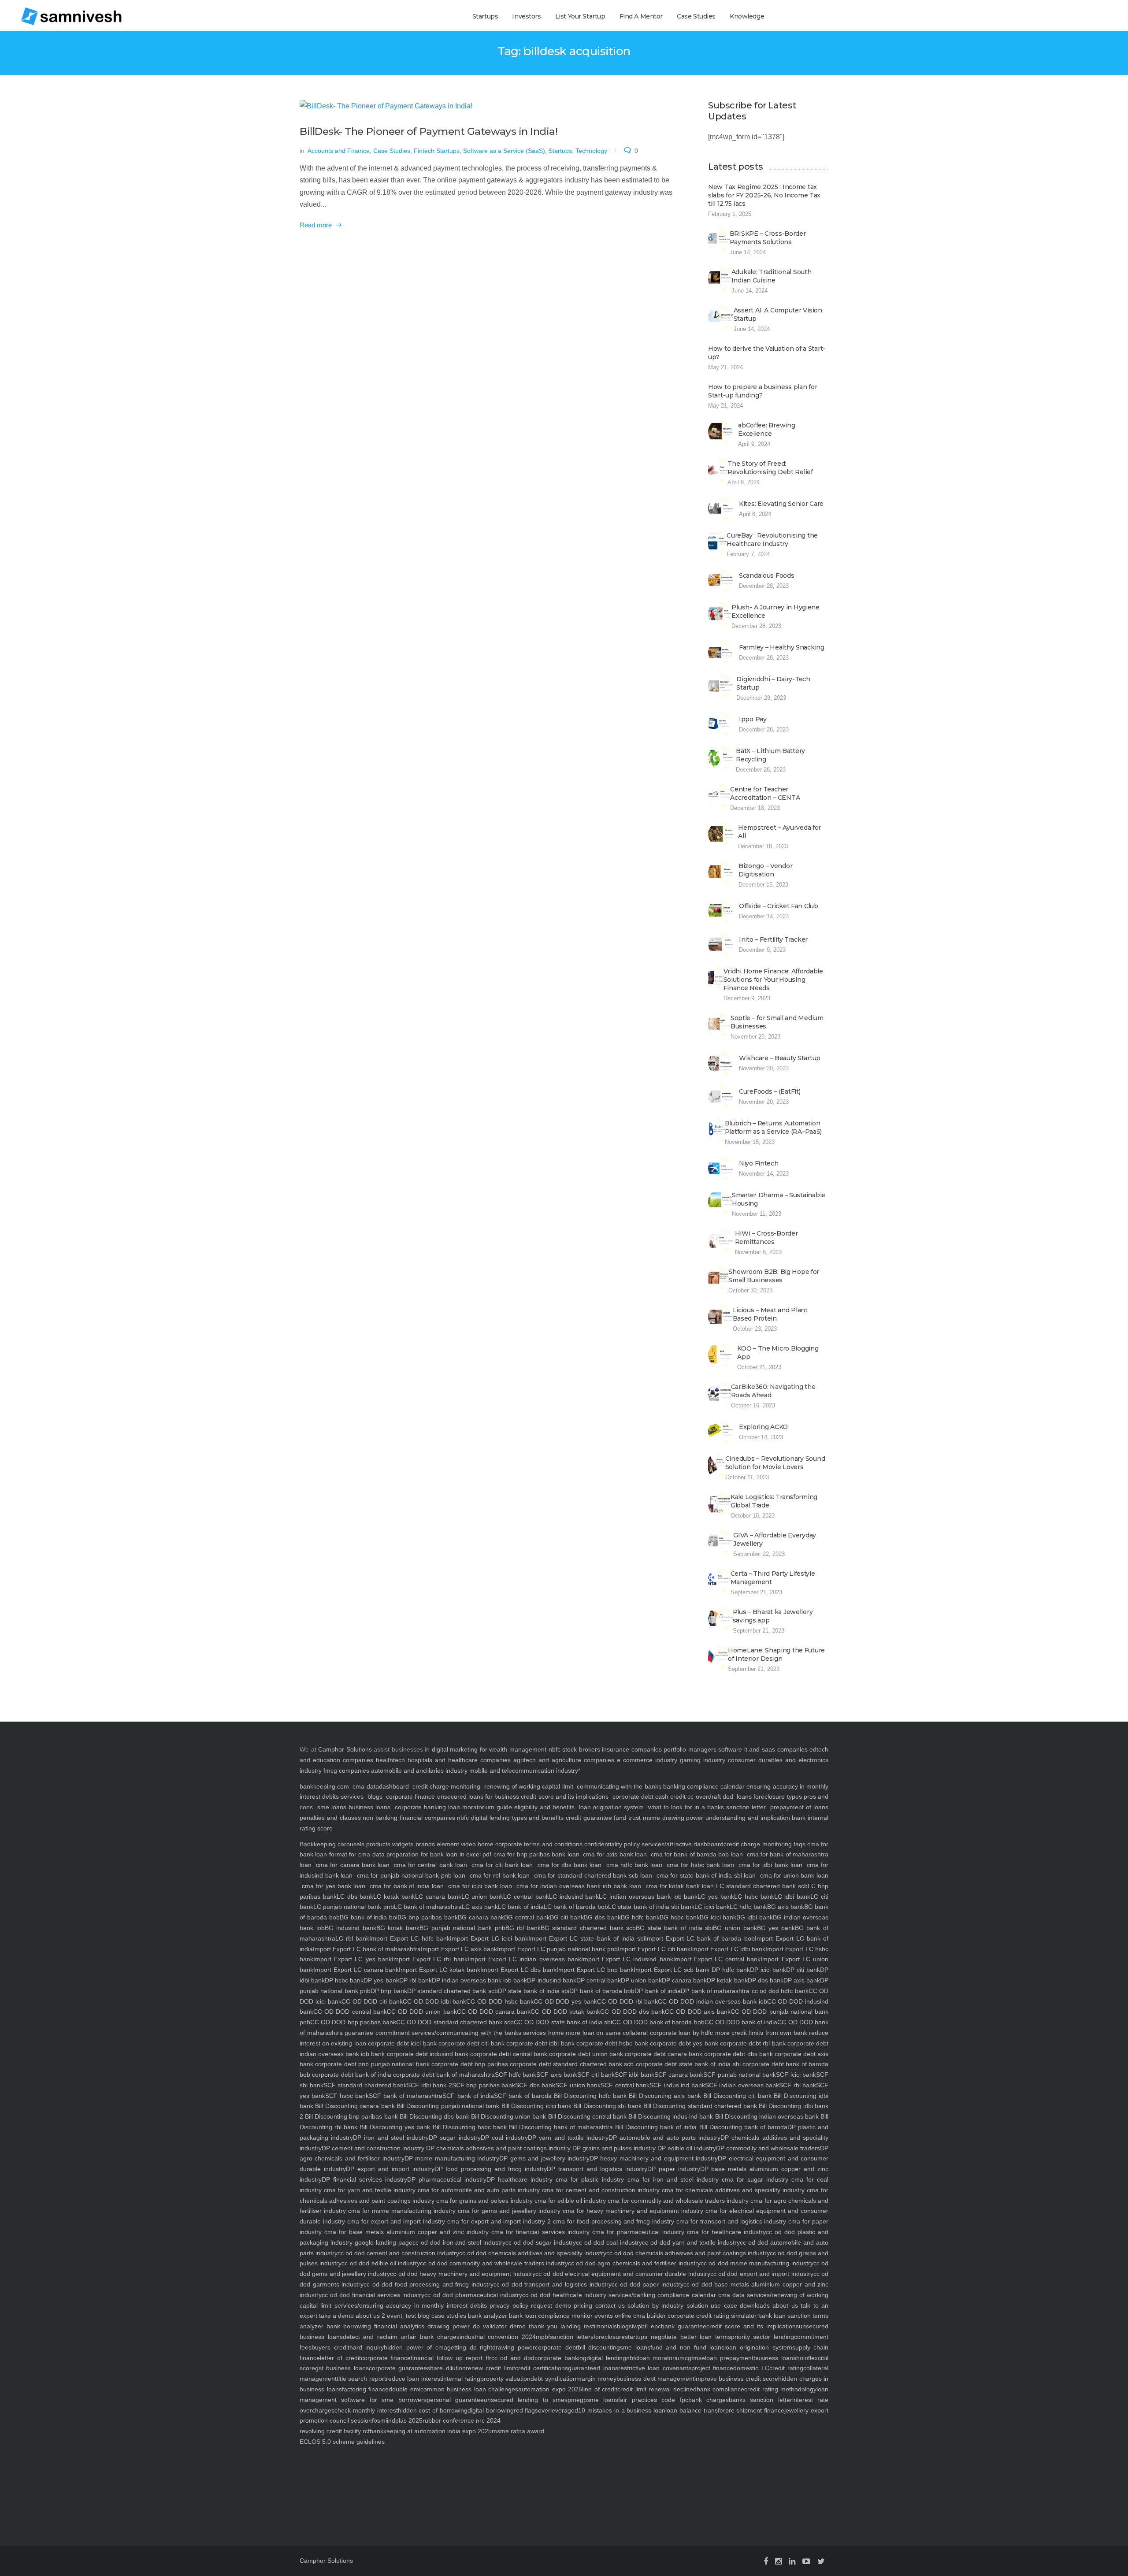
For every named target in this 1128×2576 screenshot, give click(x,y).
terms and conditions (552, 1844)
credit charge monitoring (446, 1786)
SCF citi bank (596, 2075)
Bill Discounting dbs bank (434, 2116)
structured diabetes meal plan (373, 2500)
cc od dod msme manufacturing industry (757, 2263)
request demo (550, 2305)
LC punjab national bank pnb (354, 1907)
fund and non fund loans (687, 2347)
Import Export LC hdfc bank (409, 1938)
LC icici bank (712, 1907)
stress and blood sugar (799, 2490)
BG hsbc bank (680, 1917)
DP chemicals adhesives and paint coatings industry (497, 2148)
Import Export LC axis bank (459, 1949)
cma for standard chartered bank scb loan (593, 1875)
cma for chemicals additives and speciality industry (732, 2190)
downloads (753, 2305)
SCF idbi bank (634, 2075)
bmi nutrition (678, 2459)
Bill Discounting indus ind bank (670, 2116)
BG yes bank (776, 1928)
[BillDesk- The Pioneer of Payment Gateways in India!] (489, 106)
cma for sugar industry (753, 2179)
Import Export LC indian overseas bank (524, 1959)
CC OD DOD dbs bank (633, 2012)
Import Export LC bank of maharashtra (367, 1949)
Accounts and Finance (339, 151)
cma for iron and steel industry (671, 2179)
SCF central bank (625, 2085)
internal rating (461, 2379)
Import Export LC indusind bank (627, 1959)
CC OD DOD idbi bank (434, 2001)
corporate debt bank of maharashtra (443, 2075)
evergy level (598, 2459)
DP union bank (641, 1980)
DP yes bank (381, 1980)
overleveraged (558, 2410)
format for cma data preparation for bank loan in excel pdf (409, 1854)
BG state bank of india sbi (674, 1928)
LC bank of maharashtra (428, 1907)
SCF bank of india (468, 2096)
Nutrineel (306, 2459)
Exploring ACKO (763, 1427)
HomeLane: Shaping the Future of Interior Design (776, 1654)
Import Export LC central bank (717, 1959)
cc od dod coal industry (609, 2242)
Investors (526, 16)
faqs (799, 1844)
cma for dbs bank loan (570, 1865)
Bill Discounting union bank (508, 2116)
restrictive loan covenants (655, 2368)
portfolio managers (690, 1749)
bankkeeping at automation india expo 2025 (431, 2431)
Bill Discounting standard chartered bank (699, 2106)
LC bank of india (521, 1907)
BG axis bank (786, 1907)
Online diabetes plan (440, 2479)
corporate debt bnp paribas (469, 2064)
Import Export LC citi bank (654, 1949)
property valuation (505, 2379)
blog (423, 2316)
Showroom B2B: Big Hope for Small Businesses (774, 1276)
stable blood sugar (536, 2479)
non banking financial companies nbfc (416, 1818)
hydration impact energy (383, 2459)
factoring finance (365, 2389)
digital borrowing (491, 2410)
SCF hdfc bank (516, 2075)
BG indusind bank (351, 1928)
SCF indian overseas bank (742, 2085)
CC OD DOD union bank (422, 2012)
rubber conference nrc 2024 (462, 2420)
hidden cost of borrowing (433, 2410)
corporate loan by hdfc (680, 2033)
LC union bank (482, 1897)
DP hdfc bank (730, 1970)
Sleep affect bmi (335, 2459)
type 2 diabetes (497, 2459)
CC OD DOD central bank (350, 2012)
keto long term (473, 2459)
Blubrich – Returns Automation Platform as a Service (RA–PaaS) (773, 1127)
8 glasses (445, 2459)
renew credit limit (490, 2368)
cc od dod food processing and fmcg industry (429, 2284)
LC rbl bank (352, 1938)
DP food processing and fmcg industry (491, 2169)
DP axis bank (802, 1980)
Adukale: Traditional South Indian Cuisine (772, 276)
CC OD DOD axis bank (698, 2012)
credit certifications (542, 2368)
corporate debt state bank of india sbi (687, 2064)
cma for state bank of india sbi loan (706, 1875)
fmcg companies (346, 1771)
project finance (712, 2368)
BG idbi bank (755, 1917)
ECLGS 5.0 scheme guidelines (342, 2442)
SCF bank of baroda (523, 2096)
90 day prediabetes (431, 2490)
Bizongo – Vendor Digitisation (766, 870)
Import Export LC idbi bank (728, 1949)
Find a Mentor (641, 16)
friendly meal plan (524, 2490)
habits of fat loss (377, 2479)
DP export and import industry (390, 2169)
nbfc (555, 1749)
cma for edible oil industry (570, 2201)
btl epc (651, 2326)
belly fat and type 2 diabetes (727, 2490)
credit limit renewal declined (657, 2389)
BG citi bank (567, 1917)
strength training (761, 2479)
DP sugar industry (455, 2138)
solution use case (710, 2305)
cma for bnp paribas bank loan (536, 1854)
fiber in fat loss (786, 2479)
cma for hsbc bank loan (700, 1865)
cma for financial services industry (539, 2232)
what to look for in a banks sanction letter (707, 1807)
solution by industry (654, 2305)
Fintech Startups (437, 151)
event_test (401, 2316)
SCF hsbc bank (347, 2096)
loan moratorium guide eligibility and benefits (511, 1807)
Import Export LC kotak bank (439, 1970)
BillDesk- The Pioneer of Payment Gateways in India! (429, 131)
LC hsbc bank (754, 1897)
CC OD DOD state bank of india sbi (563, 2022)
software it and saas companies (763, 1749)
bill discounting (599, 2347)
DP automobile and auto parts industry (664, 2138)
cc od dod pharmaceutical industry (473, 2295)
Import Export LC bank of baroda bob (700, 1938)
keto (457, 2459)
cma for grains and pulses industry (484, 2201)
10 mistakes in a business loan (622, 2410)
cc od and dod (513, 2358)
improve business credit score (736, 2379)
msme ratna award (518, 2431)
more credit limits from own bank (760, 2033)
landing (569, 2326)
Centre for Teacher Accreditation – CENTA (765, 793)
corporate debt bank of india (351, 2075)
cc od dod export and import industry (762, 2274)
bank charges (709, 2400)
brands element (436, 1844)
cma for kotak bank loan (680, 1886)
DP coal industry (504, 2138)
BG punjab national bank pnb (462, 1928)
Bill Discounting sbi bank (607, 2106)
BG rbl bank (523, 1928)
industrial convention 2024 (498, 2337)
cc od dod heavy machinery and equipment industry (462, 2274)
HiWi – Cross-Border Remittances (766, 1238)
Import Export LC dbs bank (518, 1970)
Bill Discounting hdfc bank (589, 2096)
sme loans (332, 1807)
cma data (365, 1786)
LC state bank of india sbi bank (651, 1907)
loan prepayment (729, 2358)
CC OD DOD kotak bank (565, 2012)
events (603, 2316)
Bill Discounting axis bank (664, 2096)
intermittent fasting (401, 2490)
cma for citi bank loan (502, 1865)
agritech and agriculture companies (564, 1760)
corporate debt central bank (508, 2054)
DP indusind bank (551, 1980)
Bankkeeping (318, 1844)
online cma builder (639, 2316)
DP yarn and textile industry (568, 2138)
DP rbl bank (416, 1980)
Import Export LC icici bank (489, 1938)
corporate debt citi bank (471, 2043)
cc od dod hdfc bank (779, 1991)
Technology (591, 151)
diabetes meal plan (336, 2500)
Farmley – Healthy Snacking (782, 647)
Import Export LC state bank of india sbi (587, 1938)
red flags (526, 2410)
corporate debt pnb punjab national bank (371, 2064)
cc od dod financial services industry (373, 2295)
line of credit (600, 2389)
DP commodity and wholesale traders (768, 2148)
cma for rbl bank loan (500, 1875)
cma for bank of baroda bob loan (697, 1854)
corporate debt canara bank (663, 2054)
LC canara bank (438, 1897)
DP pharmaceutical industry (447, 2179)
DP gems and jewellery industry (544, 2158)
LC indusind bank (574, 1897)
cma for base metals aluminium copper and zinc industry (405, 2232)
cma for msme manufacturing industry (401, 2211)
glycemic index (736, 2479)
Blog (318, 2459)
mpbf (543, 2337)
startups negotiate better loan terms (678, 2337)
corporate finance (410, 1797)
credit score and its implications (566, 1797)
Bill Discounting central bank (586, 2116)
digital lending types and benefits (517, 1818)
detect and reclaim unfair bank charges (401, 2337)
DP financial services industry (364, 2179)
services (352, 1797)
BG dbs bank (602, 1917)
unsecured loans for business (478, 1797)
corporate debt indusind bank (426, 2054)
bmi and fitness (460, 2469)
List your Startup (580, 16)
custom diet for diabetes (415, 2500)
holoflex (807, 2358)
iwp (636, 2326)
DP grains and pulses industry (613, 2148)
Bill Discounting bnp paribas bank (351, 2116)
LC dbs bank (355, 1897)
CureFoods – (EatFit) (770, 1091)
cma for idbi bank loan (770, 1865)
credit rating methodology (780, 2389)
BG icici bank (718, 1917)
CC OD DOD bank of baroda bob (658, 2022)
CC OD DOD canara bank (494, 2012)
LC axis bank (480, 1907)
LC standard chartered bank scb (762, 1886)
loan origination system (612, 1807)
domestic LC (751, 2368)
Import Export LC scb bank (672, 1970)
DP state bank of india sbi (534, 1991)
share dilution (446, 2368)
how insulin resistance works (643, 2490)
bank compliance (721, 2389)
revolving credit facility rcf (335, 2431)
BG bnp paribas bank (428, 1917)
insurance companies (632, 1749)
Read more (316, 225)
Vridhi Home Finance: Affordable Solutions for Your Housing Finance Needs (773, 980)
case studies (448, 2316)
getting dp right (470, 2347)
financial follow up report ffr (451, 2358)
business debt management (655, 2379)
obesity (367, 2469)
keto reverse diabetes (705, 2459)
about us (784, 2305)
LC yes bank (716, 1897)
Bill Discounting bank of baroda (742, 2127)
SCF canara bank (679, 2075)
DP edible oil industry (686, 2148)
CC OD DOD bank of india (741, 2022)
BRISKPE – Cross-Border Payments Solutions (768, 238)
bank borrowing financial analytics (374, 2326)
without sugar (426, 2459)
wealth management (518, 1749)
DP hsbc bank (344, 1980)
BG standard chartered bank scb (588, 1928)
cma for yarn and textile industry (369, 2190)
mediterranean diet (685, 2479)
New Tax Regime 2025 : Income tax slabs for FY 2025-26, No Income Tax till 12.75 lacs (764, 195)
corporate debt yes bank (683, 2043)
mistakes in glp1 (327, 2479)
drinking (409, 2459)
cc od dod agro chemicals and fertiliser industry (634, 2263)
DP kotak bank (727, 1980)
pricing (582, 2305)
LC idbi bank (792, 1897)
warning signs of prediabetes (321, 2511)
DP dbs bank (766, 1980)
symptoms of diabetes (793, 2459)
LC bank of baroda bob (576, 1907)
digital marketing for (460, 1749)
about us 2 (369, 2316)
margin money (596, 2379)
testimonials (599, 2326)
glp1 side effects (497, 2490)
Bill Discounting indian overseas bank (766, 2116)
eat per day (560, 2479)
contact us (609, 2305)
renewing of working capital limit (529, 1786)
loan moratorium (662, 2358)
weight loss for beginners (465, 2490)
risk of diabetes (385, 2469)
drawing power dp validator (466, 2326)
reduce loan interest (414, 2379)
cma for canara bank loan (353, 1865)
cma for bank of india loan (407, 1886)
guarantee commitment (376, 2033)
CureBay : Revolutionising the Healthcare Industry (772, 540)
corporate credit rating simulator (711, 2316)
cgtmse (695, 2358)
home (555, 2033)
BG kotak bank (398, 1928)
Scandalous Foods (767, 575)
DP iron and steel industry (391, 2138)
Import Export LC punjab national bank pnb (557, 1949)
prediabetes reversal (449, 2500)
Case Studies (696, 16)
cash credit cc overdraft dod (694, 1797)
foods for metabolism (623, 2479)
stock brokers (581, 1749)
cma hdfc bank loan (634, 1865)
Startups (485, 16)
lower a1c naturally (655, 2479)
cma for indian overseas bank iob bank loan (579, 1886)
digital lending (606, 2358)
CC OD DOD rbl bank (627, 2001)
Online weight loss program (478, 2479)
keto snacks (438, 2469)
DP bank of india (658, 1991)
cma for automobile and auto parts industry (478, 2190)
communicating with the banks (618, 1786)
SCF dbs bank (535, 2085)
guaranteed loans (593, 2368)
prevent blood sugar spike (685, 2490)
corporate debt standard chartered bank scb (571, 2064)
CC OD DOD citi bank (372, 2001)
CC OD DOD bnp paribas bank (353, 2022)
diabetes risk (577, 2459)
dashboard (394, 1786)
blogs (375, 1797)
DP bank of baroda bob (602, 1991)
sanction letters (572, 2337)
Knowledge (747, 16)
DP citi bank (803, 1970)
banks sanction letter (761, 2400)
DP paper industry (674, 2169)
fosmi (379, 2420)
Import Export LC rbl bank (430, 1959)
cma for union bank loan (793, 1875)
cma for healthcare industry (725, 2232)
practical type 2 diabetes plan (561, 2490)
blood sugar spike (553, 2459)
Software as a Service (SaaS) (504, 151)
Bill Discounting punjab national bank (447, 2106)
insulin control (656, 2459)
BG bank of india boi (369, 1917)
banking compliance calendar (704, 1786)
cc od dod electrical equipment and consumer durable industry (623, 2274)
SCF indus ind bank (677, 2085)
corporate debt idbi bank (540, 2043)
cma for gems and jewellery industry (508, 2211)
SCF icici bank (796, 2075)
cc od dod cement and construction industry (398, 2253)
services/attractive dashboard (682, 1844)
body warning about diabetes (339, 2469)
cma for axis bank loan (615, 1854)
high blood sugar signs (369, 2490)
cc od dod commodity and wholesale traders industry (494, 2263)
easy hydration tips (524, 2459)
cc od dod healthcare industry (564, 2295)
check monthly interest (366, 2410)
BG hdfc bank (640, 1917)
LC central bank (526, 1897)
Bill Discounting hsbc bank (468, 2127)
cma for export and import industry (395, 2221)
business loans (368, 1807)
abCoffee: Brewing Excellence (766, 429)
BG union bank (735, 1928)
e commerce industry (647, 1760)
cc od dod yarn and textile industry (691, 2242)
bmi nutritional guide (413, 2469)
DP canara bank (684, 1980)
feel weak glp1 (352, 2479)
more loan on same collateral (606, 2033)
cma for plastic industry (588, 2179)
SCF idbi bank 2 (429, 2085)
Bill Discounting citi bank (736, 2096)
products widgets (389, 1844)
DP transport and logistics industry (597, 2169)
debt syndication (553, 2379)
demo (516, 2326)
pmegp (577, 2400)
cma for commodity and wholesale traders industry (677, 2201)
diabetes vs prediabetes (602, 2490)
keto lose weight (735, 2459)
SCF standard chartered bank (365, 2085)
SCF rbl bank (798, 2085)
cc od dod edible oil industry (381, 2263)
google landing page (382, 2242)
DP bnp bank (389, 1991)
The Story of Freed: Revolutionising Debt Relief (770, 468)
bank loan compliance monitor (550, 2316)
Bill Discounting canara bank (354, 2106)
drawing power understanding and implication (726, 1818)
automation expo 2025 (550, 2389)
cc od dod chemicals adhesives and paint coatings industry (688, 2253)
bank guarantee (684, 2326)
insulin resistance (762, 2459)
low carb (306, 2479)
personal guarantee (455, 2400)
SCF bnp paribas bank (484, 2085)
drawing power (514, 2347)
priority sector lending (763, 2337)
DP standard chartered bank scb (453, 1991)
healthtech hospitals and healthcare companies (443, 1760)
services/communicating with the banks (466, 2033)
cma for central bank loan (430, 1865)
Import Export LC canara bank (356, 1970)
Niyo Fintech (759, 1163)
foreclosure (609, 2337)
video (468, 1844)
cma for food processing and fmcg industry (612, 2221)
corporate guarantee (398, 2368)
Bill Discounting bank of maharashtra (560, 2127)
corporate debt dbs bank (737, 2054)
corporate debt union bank (585, 2054)
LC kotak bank (394, 1897)
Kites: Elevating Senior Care (781, 504)
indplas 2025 (405, 2420)
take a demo (336, 2316)
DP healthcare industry (519, 2179)
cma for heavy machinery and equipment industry (632, 2211)
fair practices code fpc (653, 2400)
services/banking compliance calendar (661, 2295)
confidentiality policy (611, 1844)
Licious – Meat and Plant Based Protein (770, 1314)
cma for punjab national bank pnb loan (411, 1875)
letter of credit (340, 2358)
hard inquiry (367, 2347)
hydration (356, 2459)
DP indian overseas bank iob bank (480, 1980)
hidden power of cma (416, 2347)
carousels (350, 1844)
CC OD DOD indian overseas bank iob (712, 2001)
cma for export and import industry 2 (498, 2221)
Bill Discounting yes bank (394, 2127)
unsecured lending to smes (526, 2400)
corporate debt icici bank (401, 2043)
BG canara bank (481, 1917)
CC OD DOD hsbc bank (500, 2001)
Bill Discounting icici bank (535, 2106)
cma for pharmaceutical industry (637, 2232)
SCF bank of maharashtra (406, 2096)
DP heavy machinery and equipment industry (654, 2158)
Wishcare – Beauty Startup (780, 1058)
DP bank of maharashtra (715, 1991)
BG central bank (527, 1917)
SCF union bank (578, 2085)
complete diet (510, 2479)
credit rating (786, 2368)
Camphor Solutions (345, 1749)
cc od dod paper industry (647, 2284)
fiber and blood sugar (764, 2490)
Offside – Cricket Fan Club (779, 906)
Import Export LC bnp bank (595, 1970)
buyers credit (330, 2347)
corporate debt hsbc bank (611, 2043)
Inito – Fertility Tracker (773, 939)
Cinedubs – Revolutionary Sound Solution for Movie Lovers (775, 1463)
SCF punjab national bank (740, 2075)
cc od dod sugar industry (541, 2242)
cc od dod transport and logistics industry (553, 2284)
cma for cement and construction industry (600, 2190)
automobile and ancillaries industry (419, 1771)
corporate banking (419, 1807)
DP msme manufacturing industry (452, 2158)
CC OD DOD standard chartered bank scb (455, 2022)
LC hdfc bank (748, 1907)
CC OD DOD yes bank (565, 2001)
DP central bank (599, 1980)
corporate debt (633, 1797)
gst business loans (342, 2368)
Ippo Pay (753, 719)
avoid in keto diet (486, 2469)
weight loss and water (407, 2479)
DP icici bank (768, 1970)
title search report (361, 2379)
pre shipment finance (755, 2410)
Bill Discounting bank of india (655, 2127)
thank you (542, 2326)
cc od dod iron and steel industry (459, 2242)
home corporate (499, 1844)
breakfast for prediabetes (332, 2490)
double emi (404, 2389)
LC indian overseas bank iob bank (648, 1897)
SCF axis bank (557, 2075)
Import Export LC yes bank (352, 1959)
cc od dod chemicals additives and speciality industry (532, 2253)
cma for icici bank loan (480, 1886)
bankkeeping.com (324, 1786)
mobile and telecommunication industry (524, 1771)
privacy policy (508, 2305)
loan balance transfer (695, 2410)
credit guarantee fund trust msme (613, 1818)
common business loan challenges (469, 2389)
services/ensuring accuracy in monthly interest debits (409, 2305)
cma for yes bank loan (334, 1886)
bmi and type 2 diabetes (626, 2459)
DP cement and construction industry (373, 2148)
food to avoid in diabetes (588, 2479)
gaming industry (703, 1760)
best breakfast (712, 2479)
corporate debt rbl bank (752, 2043)
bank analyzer (487, 2316)
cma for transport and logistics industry (730, 2221)
